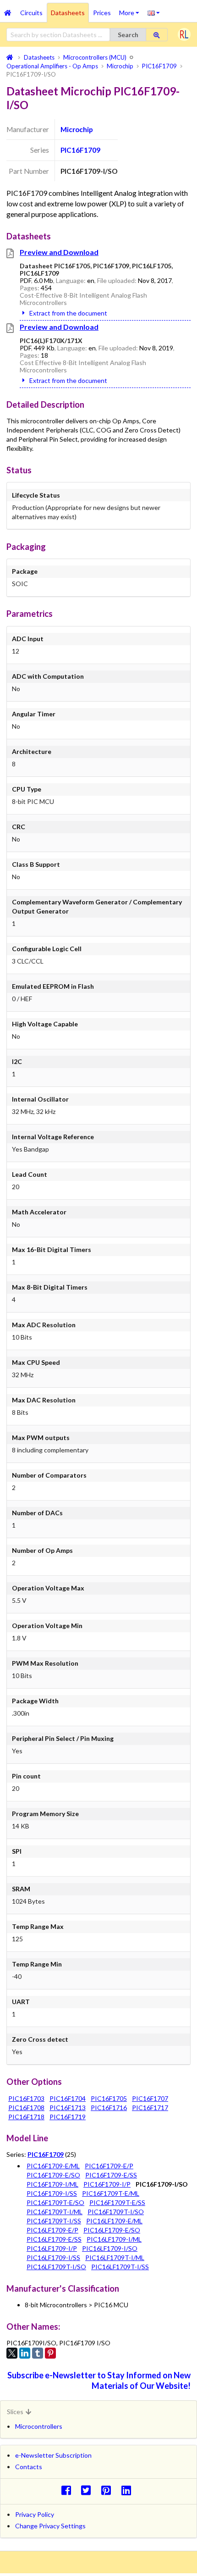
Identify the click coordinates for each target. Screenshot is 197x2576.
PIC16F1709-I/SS (52, 2193)
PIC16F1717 (150, 2108)
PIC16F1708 (26, 2108)
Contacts (29, 2467)
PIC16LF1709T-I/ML (115, 2257)
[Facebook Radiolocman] (68, 2490)
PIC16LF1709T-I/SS (120, 2267)
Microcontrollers (39, 2426)
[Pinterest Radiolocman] (109, 2490)
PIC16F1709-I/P (107, 2184)
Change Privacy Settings (50, 2526)
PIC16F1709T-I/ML (55, 2212)
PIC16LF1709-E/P (52, 2230)
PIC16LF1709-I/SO (110, 2248)
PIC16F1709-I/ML (52, 2184)
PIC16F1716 (109, 2108)
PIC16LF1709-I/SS (53, 2257)
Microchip (77, 129)
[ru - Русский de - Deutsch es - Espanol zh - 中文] (154, 12)
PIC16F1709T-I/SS (54, 2221)
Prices (102, 13)
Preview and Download (59, 252)
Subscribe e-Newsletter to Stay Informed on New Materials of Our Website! (99, 2380)
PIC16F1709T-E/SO (55, 2202)
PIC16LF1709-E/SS (54, 2239)
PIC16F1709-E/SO (53, 2175)
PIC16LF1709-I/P (52, 2248)
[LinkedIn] (25, 2353)
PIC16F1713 (68, 2108)
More (131, 10)
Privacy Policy (35, 2514)
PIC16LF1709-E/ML (114, 2221)
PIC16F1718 (26, 2117)
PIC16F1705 (109, 2098)
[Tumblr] (38, 2353)
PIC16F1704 (68, 2098)
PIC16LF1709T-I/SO (56, 2267)
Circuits (31, 13)
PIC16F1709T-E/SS (117, 2202)
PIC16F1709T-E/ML (111, 2193)
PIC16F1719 (68, 2117)
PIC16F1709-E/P (109, 2166)
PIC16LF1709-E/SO (112, 2230)
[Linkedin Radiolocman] (129, 2490)
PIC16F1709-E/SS (111, 2175)
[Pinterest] (50, 2353)
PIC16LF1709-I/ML (114, 2239)
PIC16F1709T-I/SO (116, 2212)
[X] (12, 2353)
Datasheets (68, 13)
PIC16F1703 (26, 2098)
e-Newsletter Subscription (53, 2455)
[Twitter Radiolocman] (89, 2490)
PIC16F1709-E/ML (53, 2166)
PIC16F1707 (150, 2098)
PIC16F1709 (80, 150)
